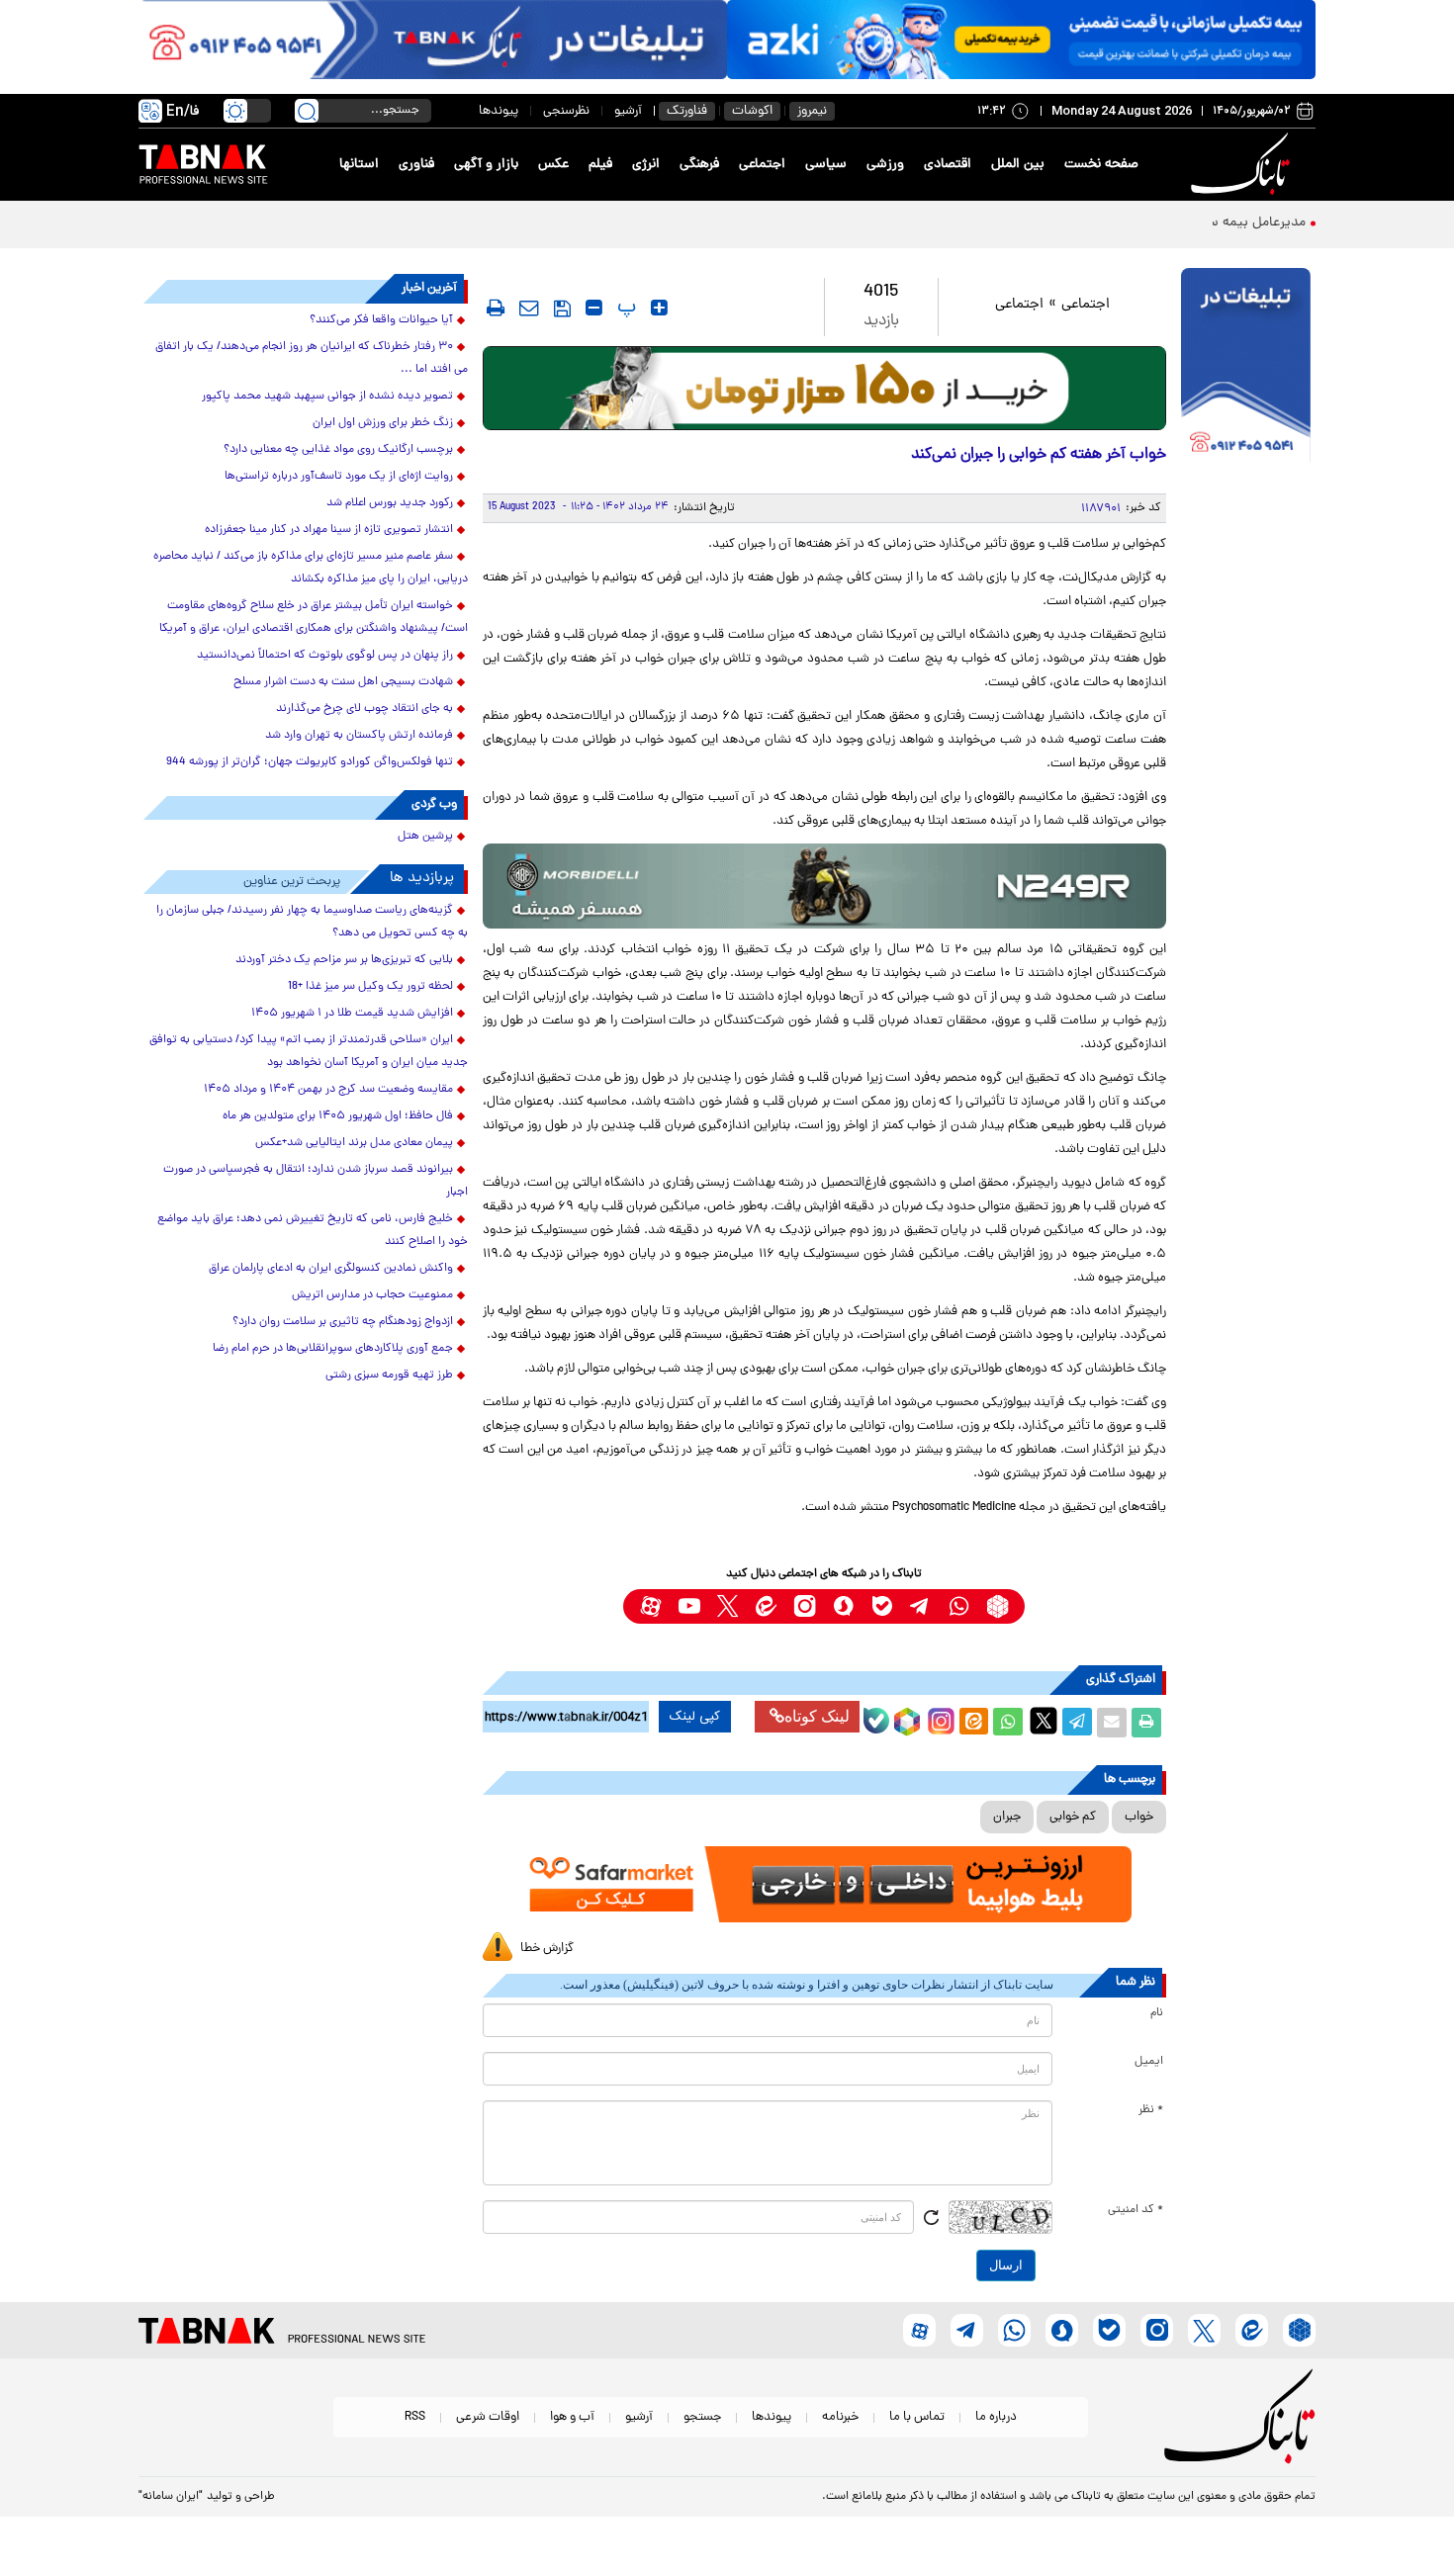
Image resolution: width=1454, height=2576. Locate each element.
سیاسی (826, 165)
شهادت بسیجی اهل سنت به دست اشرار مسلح (343, 682)
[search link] (307, 111)
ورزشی (885, 165)
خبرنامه (840, 2417)
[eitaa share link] (973, 1723)
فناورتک (687, 111)
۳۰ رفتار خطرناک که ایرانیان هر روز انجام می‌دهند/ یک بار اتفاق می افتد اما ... (312, 358)
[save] (562, 309)
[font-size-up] (659, 308)
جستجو (702, 2417)
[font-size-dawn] (594, 308)
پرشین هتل (425, 837)
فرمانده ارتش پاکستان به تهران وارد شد (359, 736)
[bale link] (882, 1606)
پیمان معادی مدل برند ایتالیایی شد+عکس (354, 1143)
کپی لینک (695, 1717)
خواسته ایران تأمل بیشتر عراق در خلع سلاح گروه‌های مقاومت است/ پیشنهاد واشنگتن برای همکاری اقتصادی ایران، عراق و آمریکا (314, 618)
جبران (1007, 1817)
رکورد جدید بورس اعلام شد (390, 503)
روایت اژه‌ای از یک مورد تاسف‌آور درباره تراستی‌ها (339, 477)
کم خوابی (1073, 1817)
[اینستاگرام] (939, 1719)
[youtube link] (689, 1606)
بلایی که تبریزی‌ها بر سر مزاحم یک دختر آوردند (344, 960)
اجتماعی (762, 165)
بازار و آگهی (486, 165)
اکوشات (752, 111)
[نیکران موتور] (824, 886)
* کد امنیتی (1136, 2210)
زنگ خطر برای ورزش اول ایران (383, 423)
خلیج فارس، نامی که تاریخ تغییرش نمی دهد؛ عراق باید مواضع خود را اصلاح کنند (313, 1231)
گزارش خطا (547, 1949)
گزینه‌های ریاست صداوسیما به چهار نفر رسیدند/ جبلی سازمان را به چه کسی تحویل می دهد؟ (312, 922)
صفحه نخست (1101, 165)
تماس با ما (917, 2417)
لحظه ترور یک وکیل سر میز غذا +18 (370, 987)
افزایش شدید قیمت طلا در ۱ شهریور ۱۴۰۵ (352, 1014)
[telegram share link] (1077, 1723)
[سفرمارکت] (824, 1884)
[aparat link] (650, 1606)
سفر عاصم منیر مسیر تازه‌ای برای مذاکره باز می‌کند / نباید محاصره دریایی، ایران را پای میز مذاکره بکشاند (311, 568)
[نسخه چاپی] (1146, 1723)
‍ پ (624, 308)
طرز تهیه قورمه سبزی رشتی (389, 1376)
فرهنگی (699, 165)
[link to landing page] (1243, 165)
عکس (553, 165)
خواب (1139, 1817)
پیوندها (499, 111)
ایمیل (1149, 2062)
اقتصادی (948, 165)
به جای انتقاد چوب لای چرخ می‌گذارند (364, 709)
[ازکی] (1021, 40)
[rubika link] (998, 1606)
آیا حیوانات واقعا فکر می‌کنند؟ (381, 320)
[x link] (727, 1606)
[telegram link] (920, 1606)
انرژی (646, 165)
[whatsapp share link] (1008, 1723)
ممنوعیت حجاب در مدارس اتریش (372, 1295)
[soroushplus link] (843, 1606)
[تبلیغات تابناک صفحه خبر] (1246, 368)
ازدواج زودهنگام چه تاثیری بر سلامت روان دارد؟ (343, 1322)
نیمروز (812, 111)
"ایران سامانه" (171, 2497)
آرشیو (628, 111)
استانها (359, 165)
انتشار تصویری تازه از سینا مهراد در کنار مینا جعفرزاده (329, 530)
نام (1157, 2013)
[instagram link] (805, 1606)
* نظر (1151, 2110)
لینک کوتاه (817, 1716)
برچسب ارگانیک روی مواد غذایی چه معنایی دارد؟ (338, 450)
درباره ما (996, 2417)
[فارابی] (824, 388)
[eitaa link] (766, 1606)
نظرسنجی (566, 111)
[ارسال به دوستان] (1112, 1723)
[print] (496, 308)
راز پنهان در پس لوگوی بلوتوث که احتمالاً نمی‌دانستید (325, 656)
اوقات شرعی (488, 2417)
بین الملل (1018, 165)
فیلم (600, 165)
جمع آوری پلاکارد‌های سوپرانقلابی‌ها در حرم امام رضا (333, 1349)
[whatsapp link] (959, 1606)
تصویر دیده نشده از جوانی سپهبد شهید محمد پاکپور (327, 397)
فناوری (416, 165)
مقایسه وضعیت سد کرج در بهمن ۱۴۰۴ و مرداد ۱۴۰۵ (328, 1090)
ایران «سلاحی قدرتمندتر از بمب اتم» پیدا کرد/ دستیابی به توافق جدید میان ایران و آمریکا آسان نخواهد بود (309, 1052)
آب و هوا (572, 2417)
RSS (415, 2417)
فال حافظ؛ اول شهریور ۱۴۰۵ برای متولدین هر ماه (338, 1116)
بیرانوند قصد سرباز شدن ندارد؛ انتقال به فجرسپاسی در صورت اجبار (316, 1181)
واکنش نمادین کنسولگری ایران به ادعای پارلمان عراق (331, 1269)
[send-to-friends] (529, 308)
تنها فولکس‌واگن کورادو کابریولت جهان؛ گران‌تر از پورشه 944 (310, 762)
